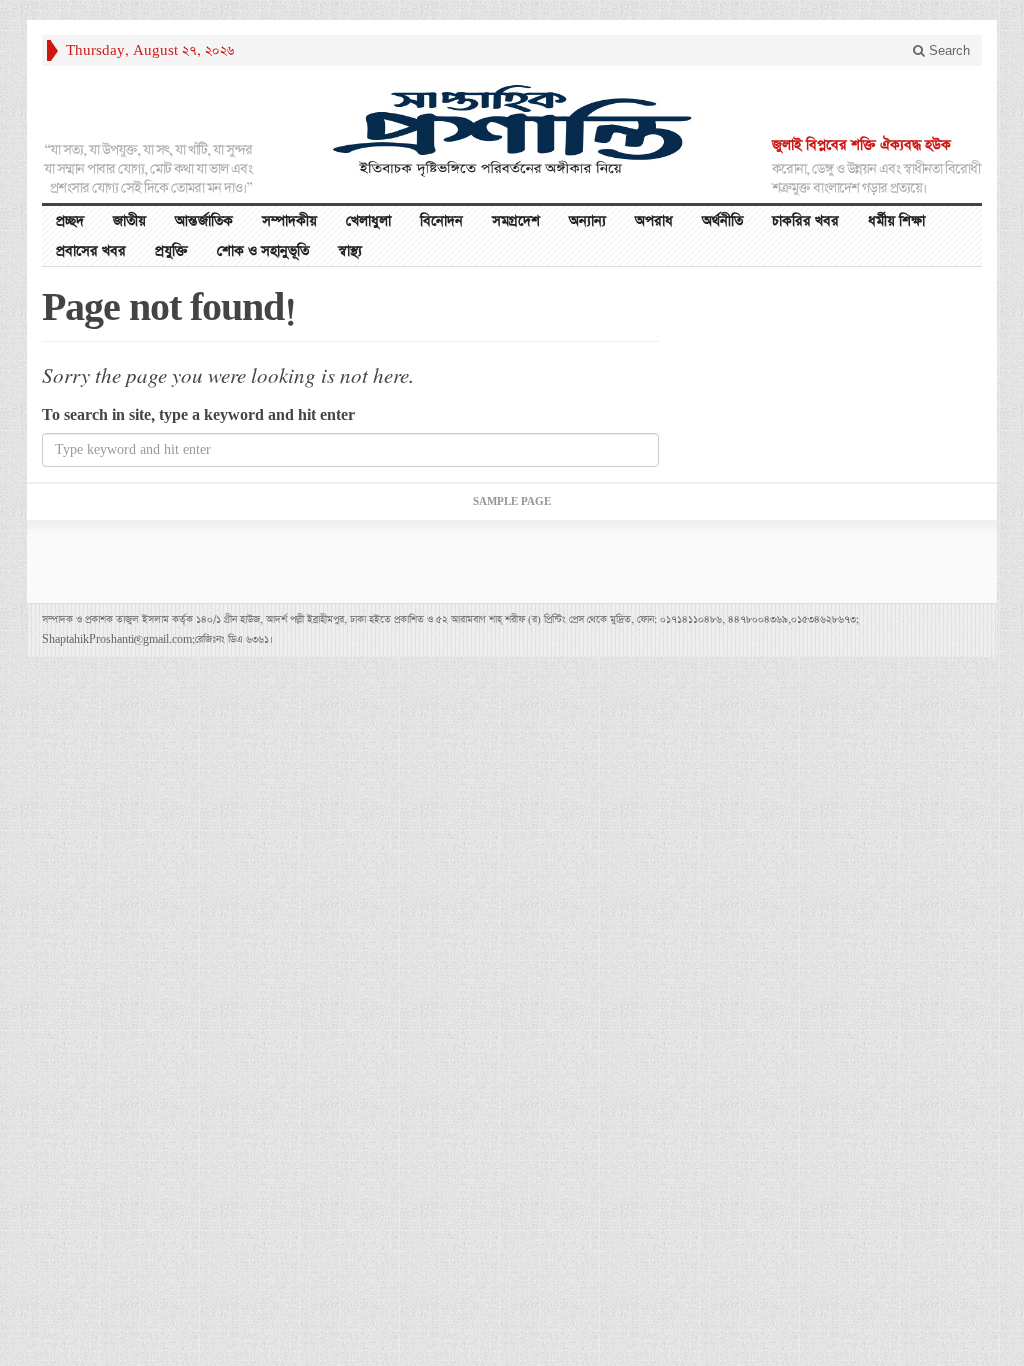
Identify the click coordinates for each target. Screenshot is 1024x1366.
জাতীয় (129, 221)
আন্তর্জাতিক (204, 221)
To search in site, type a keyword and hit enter (198, 415)
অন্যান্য (587, 221)
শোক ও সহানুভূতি (263, 251)
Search (947, 50)
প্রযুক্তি (171, 251)
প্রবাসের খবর (91, 251)
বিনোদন (441, 221)
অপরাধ (654, 221)
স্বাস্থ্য (350, 251)
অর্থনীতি (722, 221)
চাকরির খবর (805, 221)
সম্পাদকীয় (289, 221)
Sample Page (512, 502)
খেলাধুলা (368, 221)
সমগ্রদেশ (516, 221)
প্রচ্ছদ (70, 221)
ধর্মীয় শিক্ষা (896, 221)
